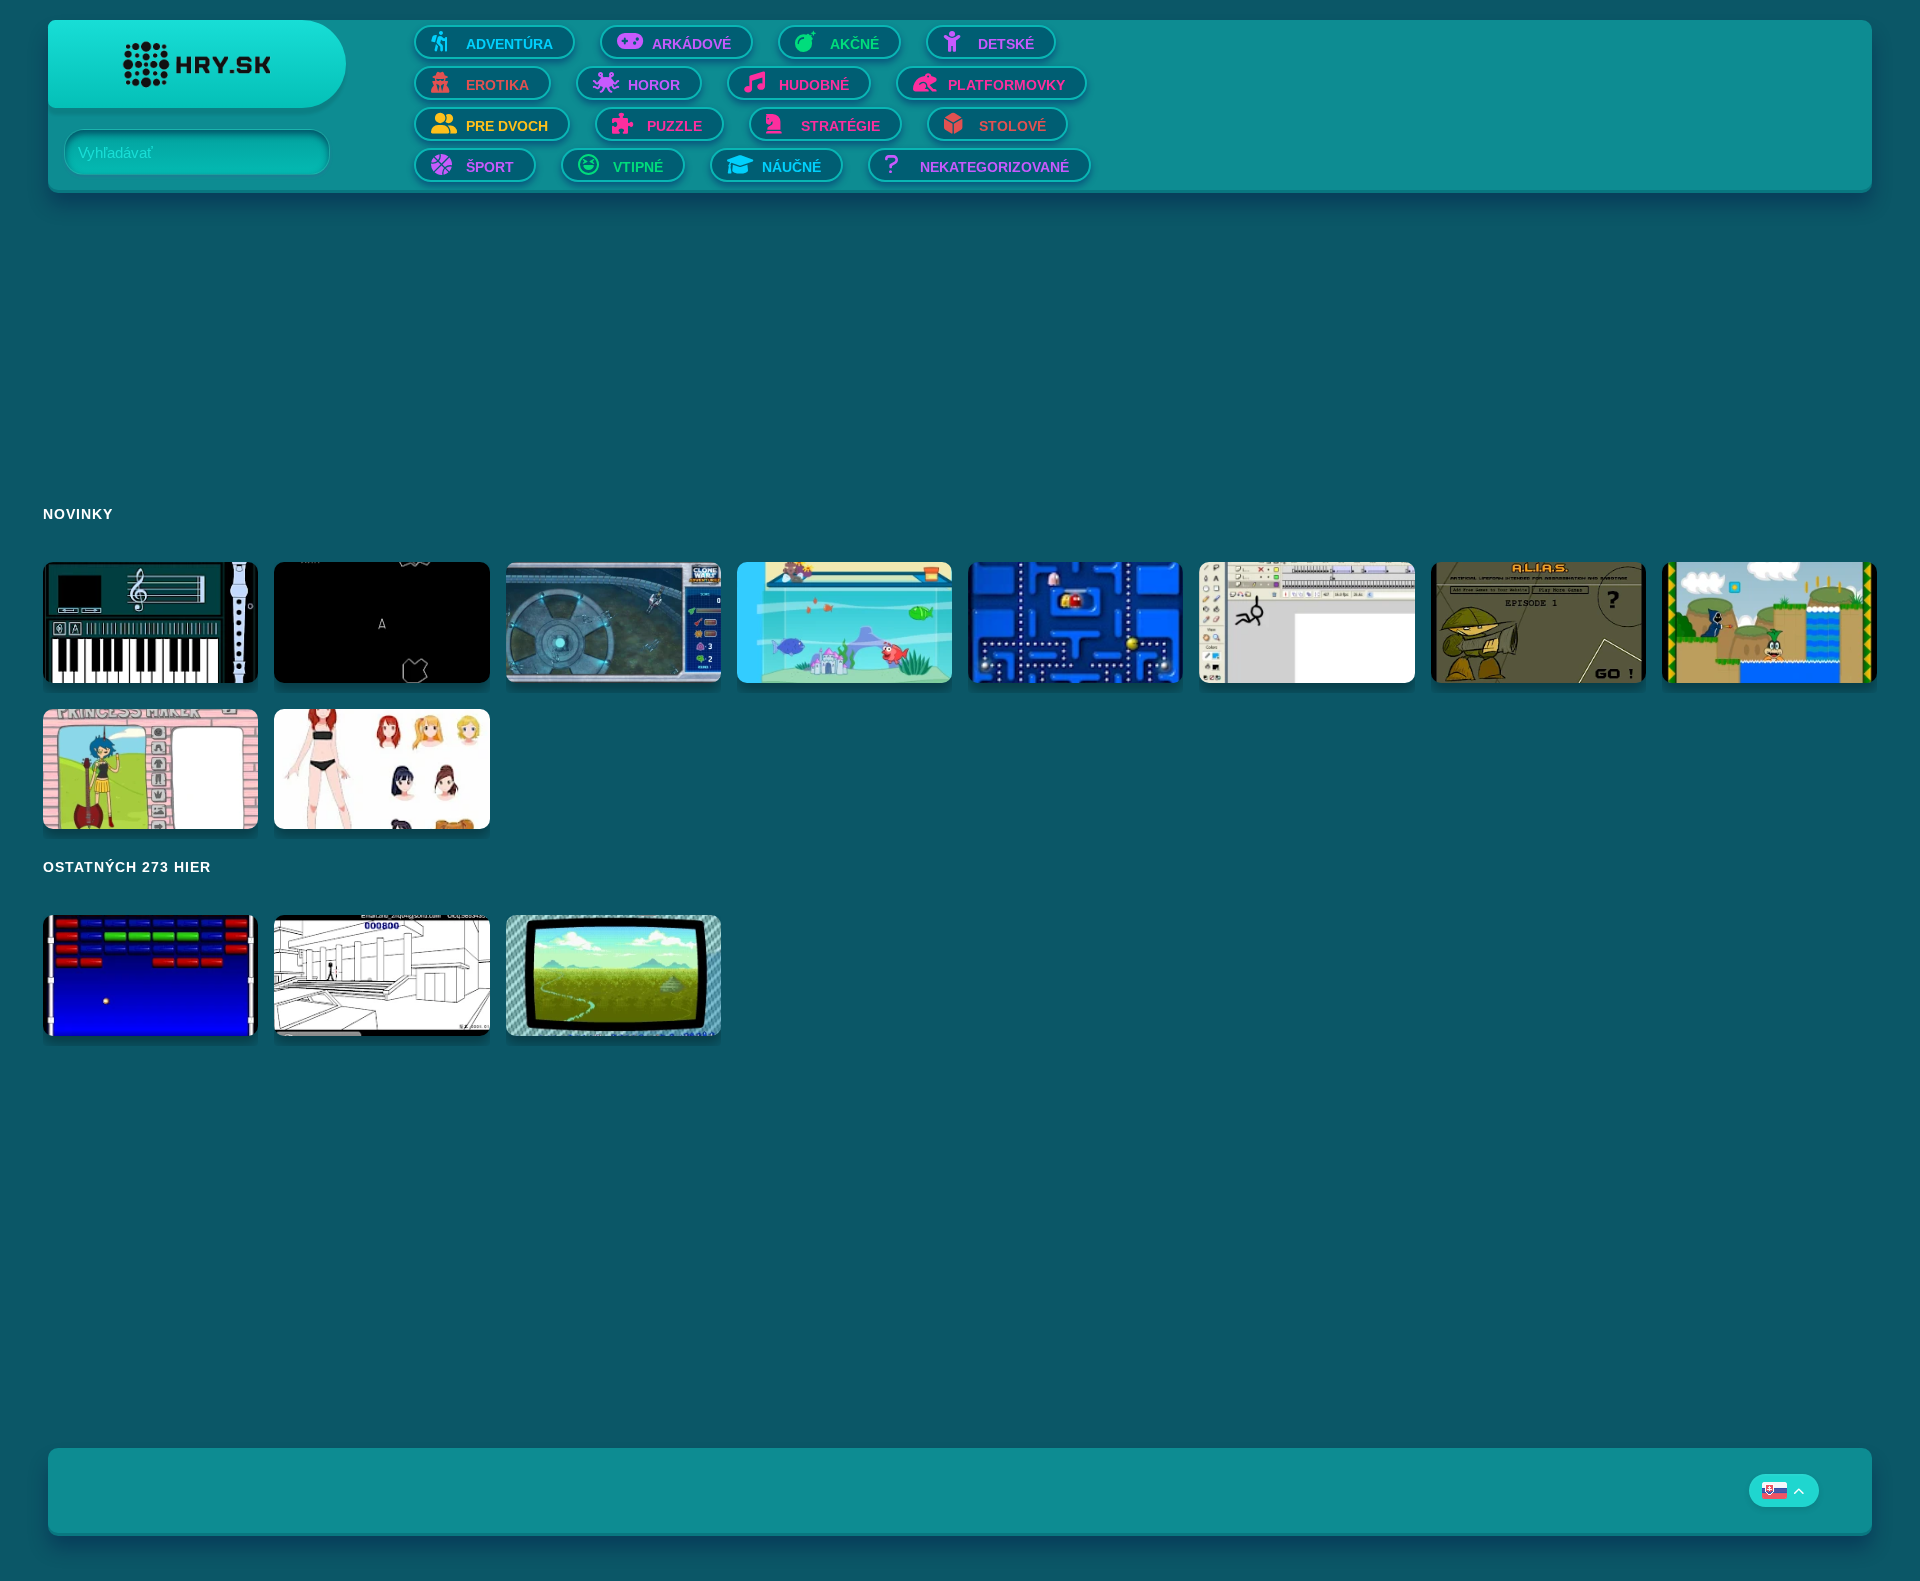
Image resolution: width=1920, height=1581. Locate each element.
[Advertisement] (648, 362)
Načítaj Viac (960, 1086)
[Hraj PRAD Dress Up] (381, 769)
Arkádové (691, 44)
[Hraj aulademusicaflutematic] (150, 622)
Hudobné (814, 85)
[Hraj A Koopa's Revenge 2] (1769, 622)
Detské (1006, 44)
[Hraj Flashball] (150, 975)
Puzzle (674, 126)
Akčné (854, 44)
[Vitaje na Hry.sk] (197, 64)
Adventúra (509, 44)
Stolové (1012, 126)
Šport (490, 167)
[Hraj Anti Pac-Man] (1075, 622)
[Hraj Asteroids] (381, 622)
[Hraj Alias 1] (1538, 622)
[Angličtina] (1784, 1490)
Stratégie (840, 126)
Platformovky (1006, 85)
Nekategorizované (994, 167)
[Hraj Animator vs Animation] (1306, 622)
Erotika (497, 85)
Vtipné (638, 167)
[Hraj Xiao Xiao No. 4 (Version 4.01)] (381, 975)
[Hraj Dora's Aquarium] (844, 622)
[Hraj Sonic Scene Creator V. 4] (613, 975)
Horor (654, 85)
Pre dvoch (507, 126)
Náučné (791, 167)
